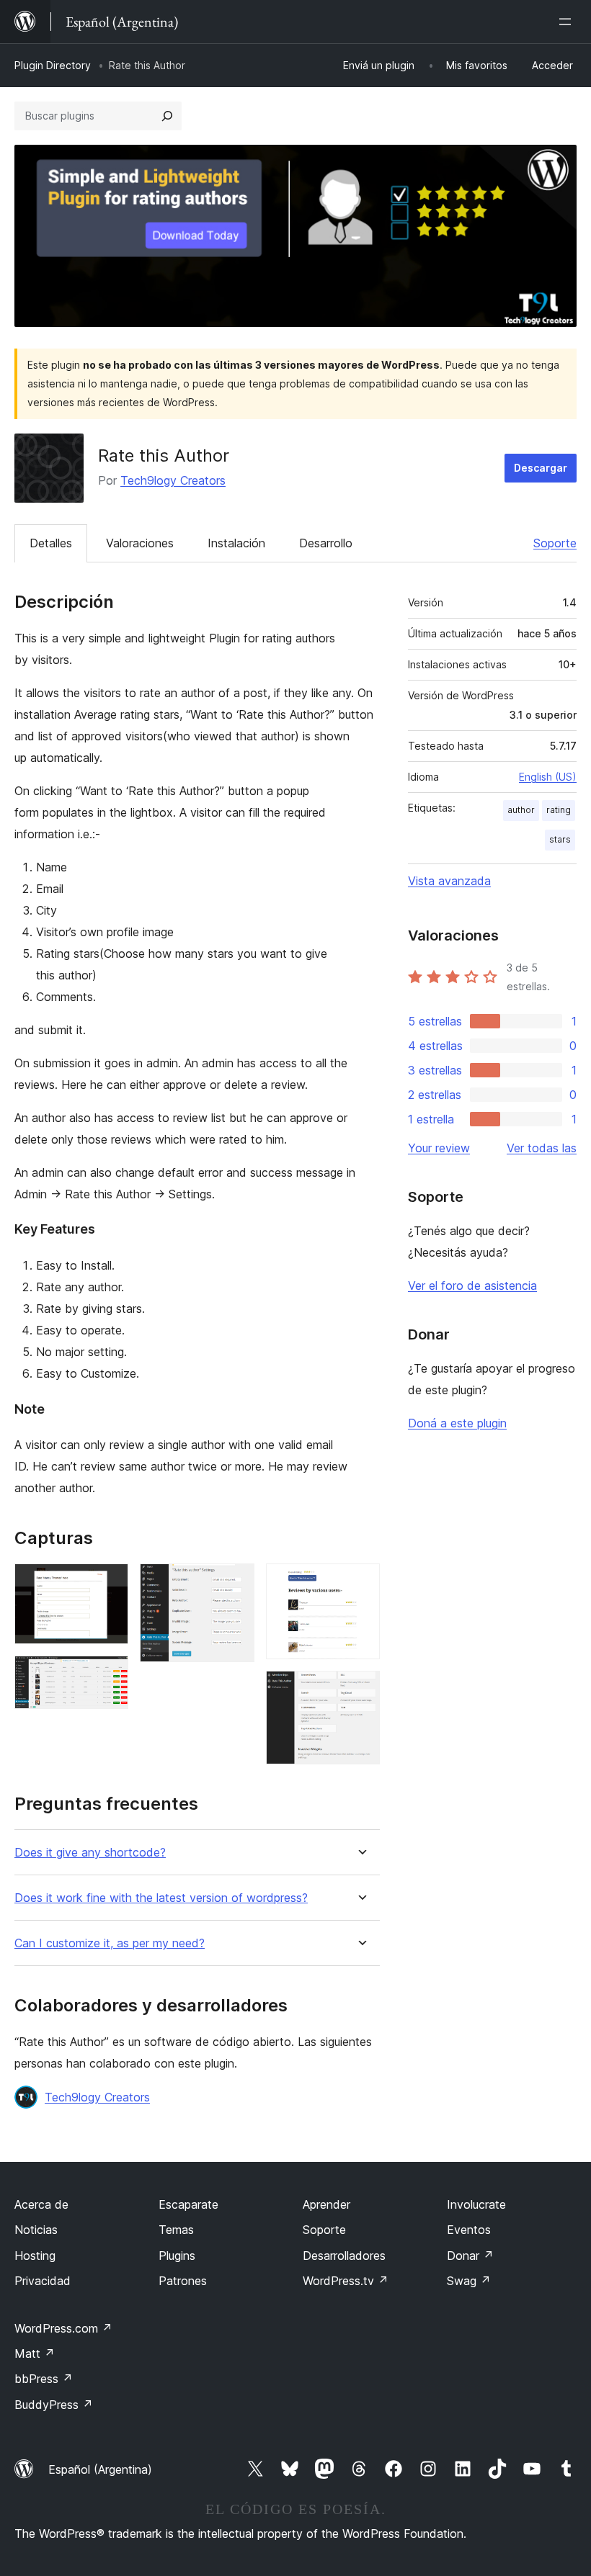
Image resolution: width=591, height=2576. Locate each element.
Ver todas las (542, 1148)
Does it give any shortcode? (90, 1853)
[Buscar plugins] (167, 116)
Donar (470, 2256)
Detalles (51, 543)
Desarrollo (326, 543)
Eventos (469, 2230)
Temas (176, 2230)
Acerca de (41, 2204)
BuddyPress (54, 2405)
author (521, 810)
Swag (469, 2281)
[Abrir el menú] (568, 22)
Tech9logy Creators (173, 480)
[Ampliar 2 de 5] (109, 1675)
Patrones (183, 2281)
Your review (439, 1148)
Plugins (177, 2256)
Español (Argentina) (100, 2469)
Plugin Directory (53, 65)
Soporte (555, 543)
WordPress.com (63, 2328)
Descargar (541, 468)
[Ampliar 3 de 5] (235, 1583)
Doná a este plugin (457, 1423)
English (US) (548, 777)
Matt (35, 2353)
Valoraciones (140, 543)
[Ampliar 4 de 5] (360, 1583)
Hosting (35, 2256)
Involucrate (476, 2204)
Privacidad (43, 2281)
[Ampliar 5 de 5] (360, 1690)
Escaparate (188, 2204)
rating (559, 810)
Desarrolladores (344, 2256)
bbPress (44, 2379)
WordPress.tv (346, 2281)
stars (560, 839)
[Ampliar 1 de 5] (109, 1583)
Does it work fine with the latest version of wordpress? (161, 1898)
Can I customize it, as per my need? (110, 1943)
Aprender (326, 2204)
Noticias (36, 2230)
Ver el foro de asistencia (472, 1285)
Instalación (236, 543)
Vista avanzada (449, 881)
